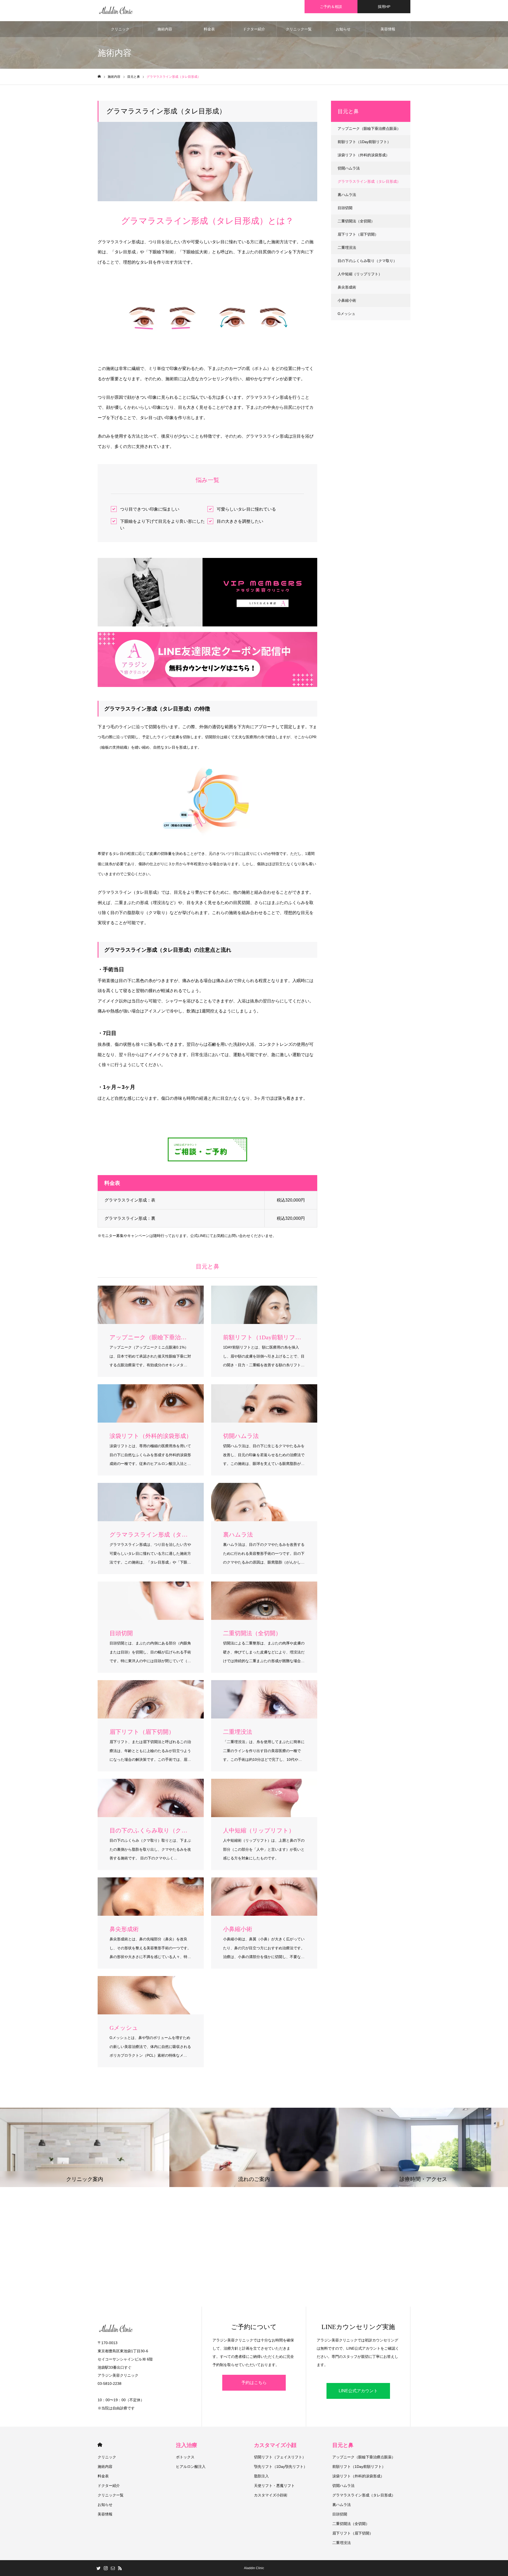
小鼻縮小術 (347, 300)
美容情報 (388, 29)
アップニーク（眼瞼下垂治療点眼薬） (369, 129)
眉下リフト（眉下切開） (358, 234)
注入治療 (187, 2445)
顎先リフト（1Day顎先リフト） (281, 2467)
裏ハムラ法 (347, 195)
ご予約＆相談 (331, 7)
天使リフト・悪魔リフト (274, 2486)
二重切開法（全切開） (356, 221)
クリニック (120, 29)
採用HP (384, 7)
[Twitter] (98, 2568)
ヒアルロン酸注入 (191, 2467)
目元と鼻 (343, 2445)
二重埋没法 (347, 247)
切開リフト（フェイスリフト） (280, 2457)
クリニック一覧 (299, 29)
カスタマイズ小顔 (275, 2445)
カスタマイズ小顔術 (271, 2495)
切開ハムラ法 (349, 168)
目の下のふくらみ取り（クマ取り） (367, 261)
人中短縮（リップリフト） (360, 274)
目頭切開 (345, 208)
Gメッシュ (346, 314)
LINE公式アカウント (358, 2391)
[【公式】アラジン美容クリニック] (116, 11)
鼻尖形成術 (347, 287)
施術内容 (165, 29)
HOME (100, 2445)
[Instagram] (106, 2568)
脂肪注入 (261, 2476)
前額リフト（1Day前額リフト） (364, 142)
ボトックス (185, 2457)
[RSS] (120, 2568)
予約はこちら (254, 2383)
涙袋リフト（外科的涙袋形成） (364, 155)
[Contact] (113, 2568)
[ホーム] (99, 77)
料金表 (209, 29)
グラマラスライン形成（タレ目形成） (369, 181)
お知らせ (343, 29)
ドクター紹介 (254, 29)
